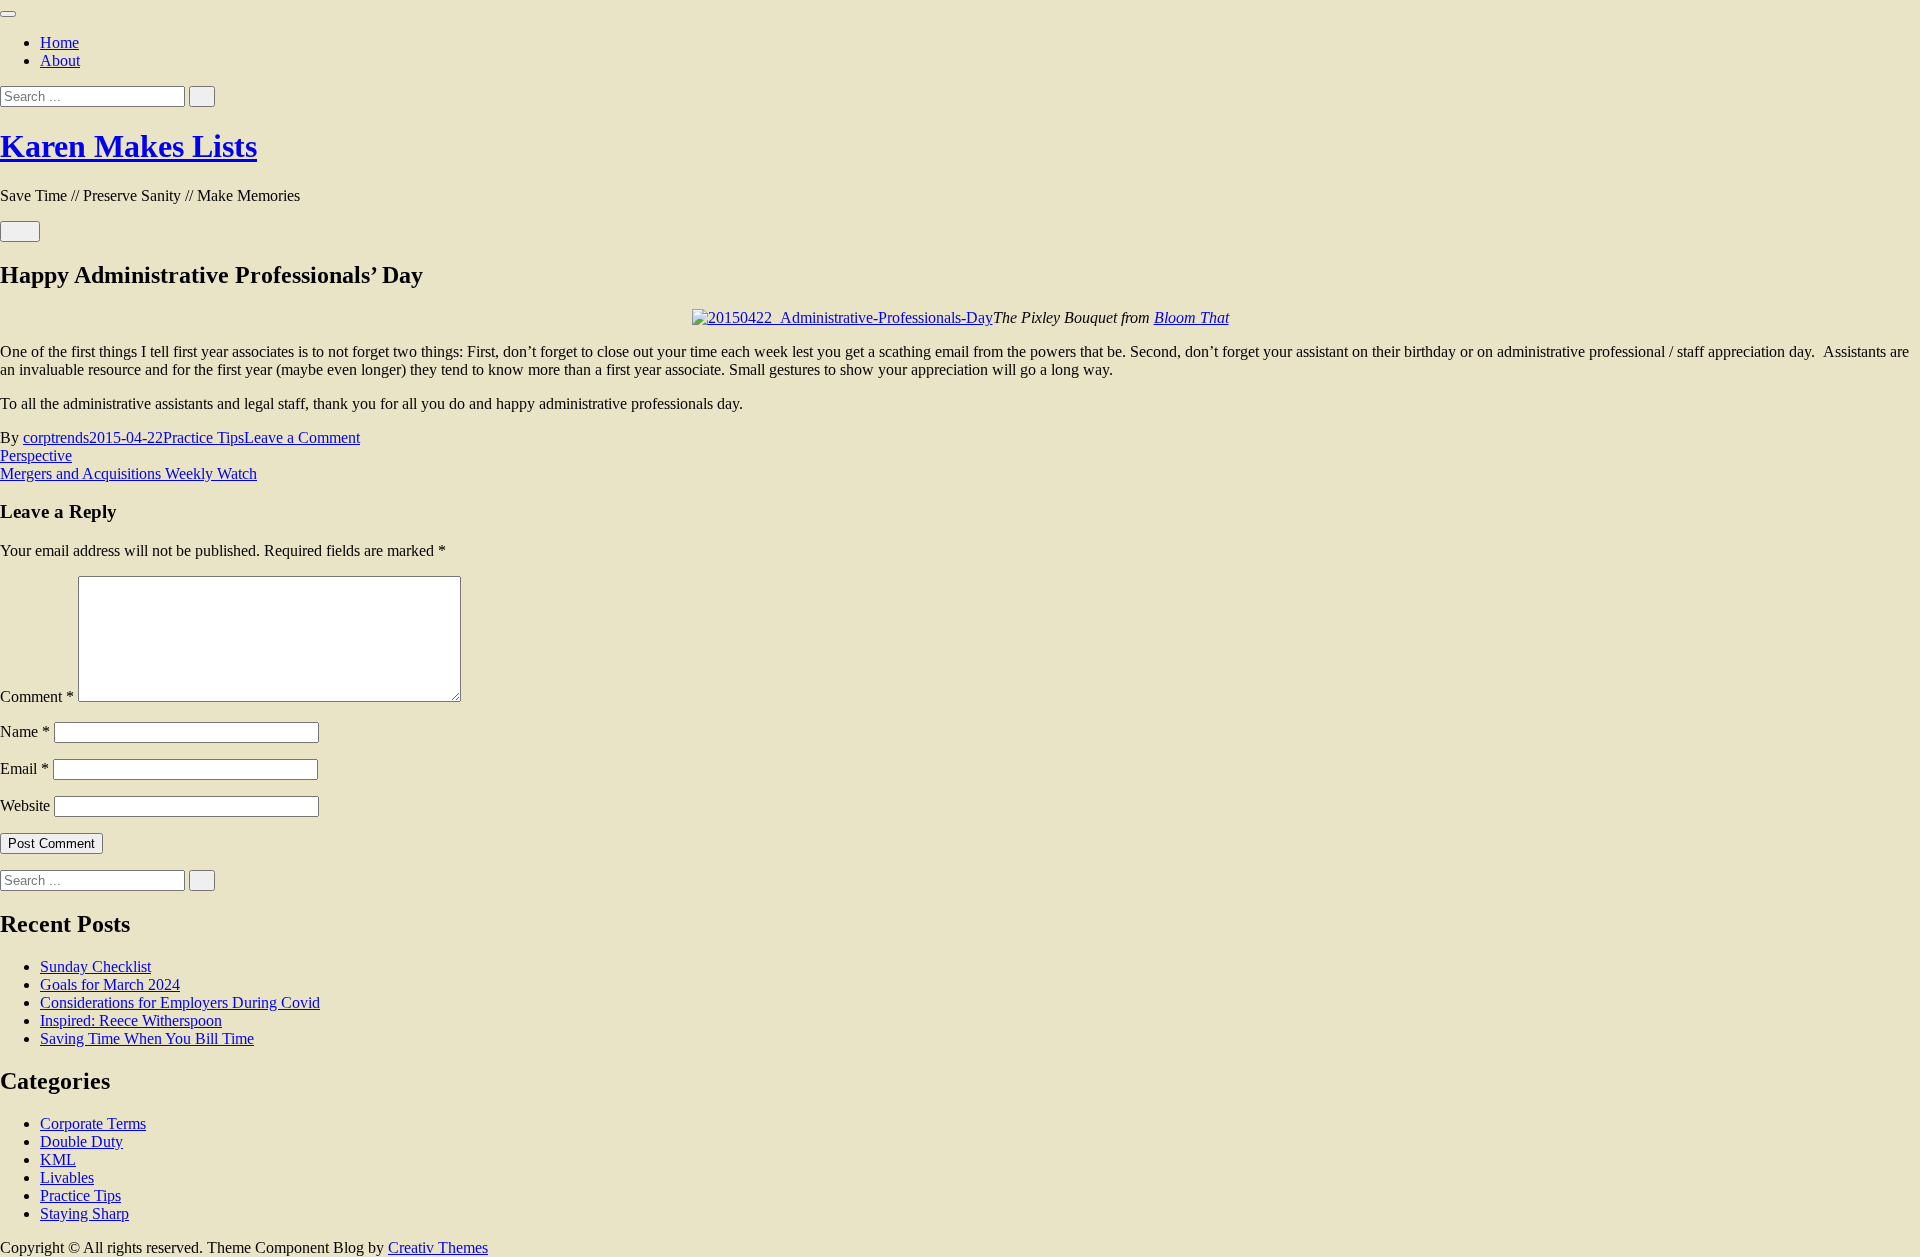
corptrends (56, 437)
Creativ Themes (438, 1247)
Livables (67, 1177)
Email (24, 768)
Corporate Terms (93, 1123)
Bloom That (1191, 317)
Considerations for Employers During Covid (180, 1002)
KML (58, 1159)
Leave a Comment (302, 437)
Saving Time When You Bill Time (147, 1038)
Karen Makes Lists (128, 146)
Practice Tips (203, 437)
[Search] (202, 96)
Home (59, 42)
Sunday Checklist (95, 966)
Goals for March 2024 (110, 984)
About (60, 60)
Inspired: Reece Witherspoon (131, 1020)
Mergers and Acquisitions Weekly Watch (128, 473)
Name (25, 731)
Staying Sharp (84, 1213)
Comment (37, 696)
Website (25, 805)
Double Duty (81, 1141)
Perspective (36, 455)
